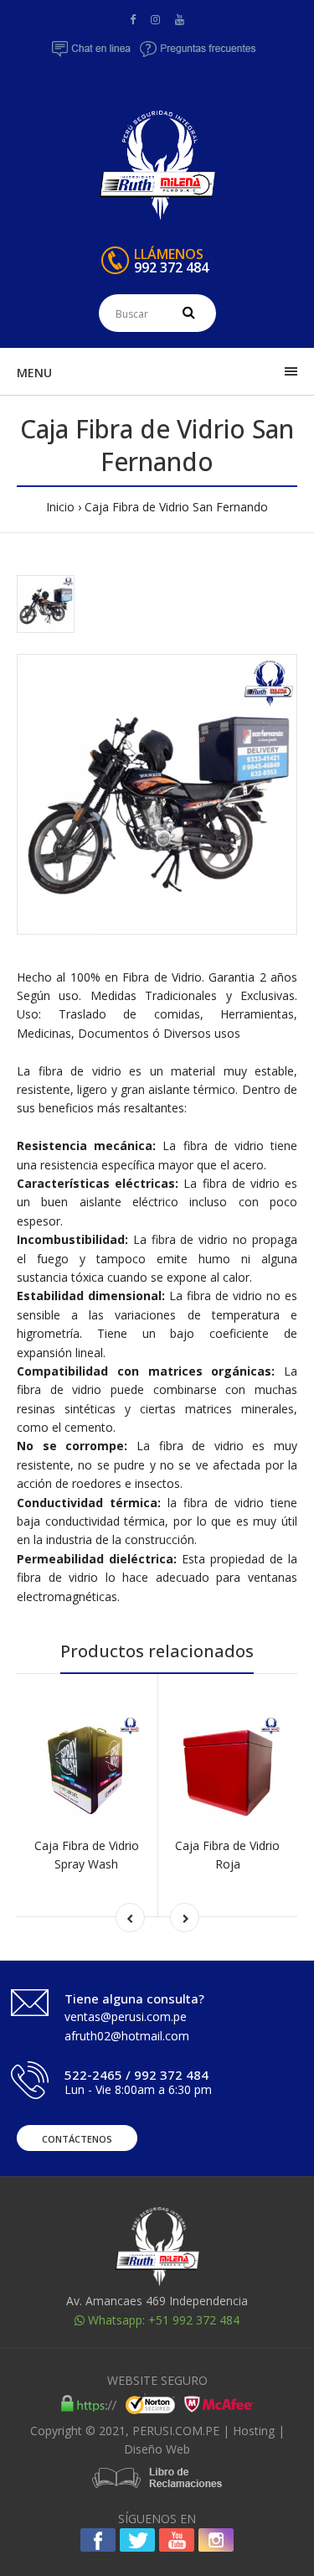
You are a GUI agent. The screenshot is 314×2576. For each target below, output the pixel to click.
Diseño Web (157, 2449)
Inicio (60, 507)
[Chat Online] (92, 54)
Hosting (254, 2431)
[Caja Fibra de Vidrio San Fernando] (157, 794)
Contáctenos (77, 2139)
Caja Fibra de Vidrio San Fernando (176, 507)
